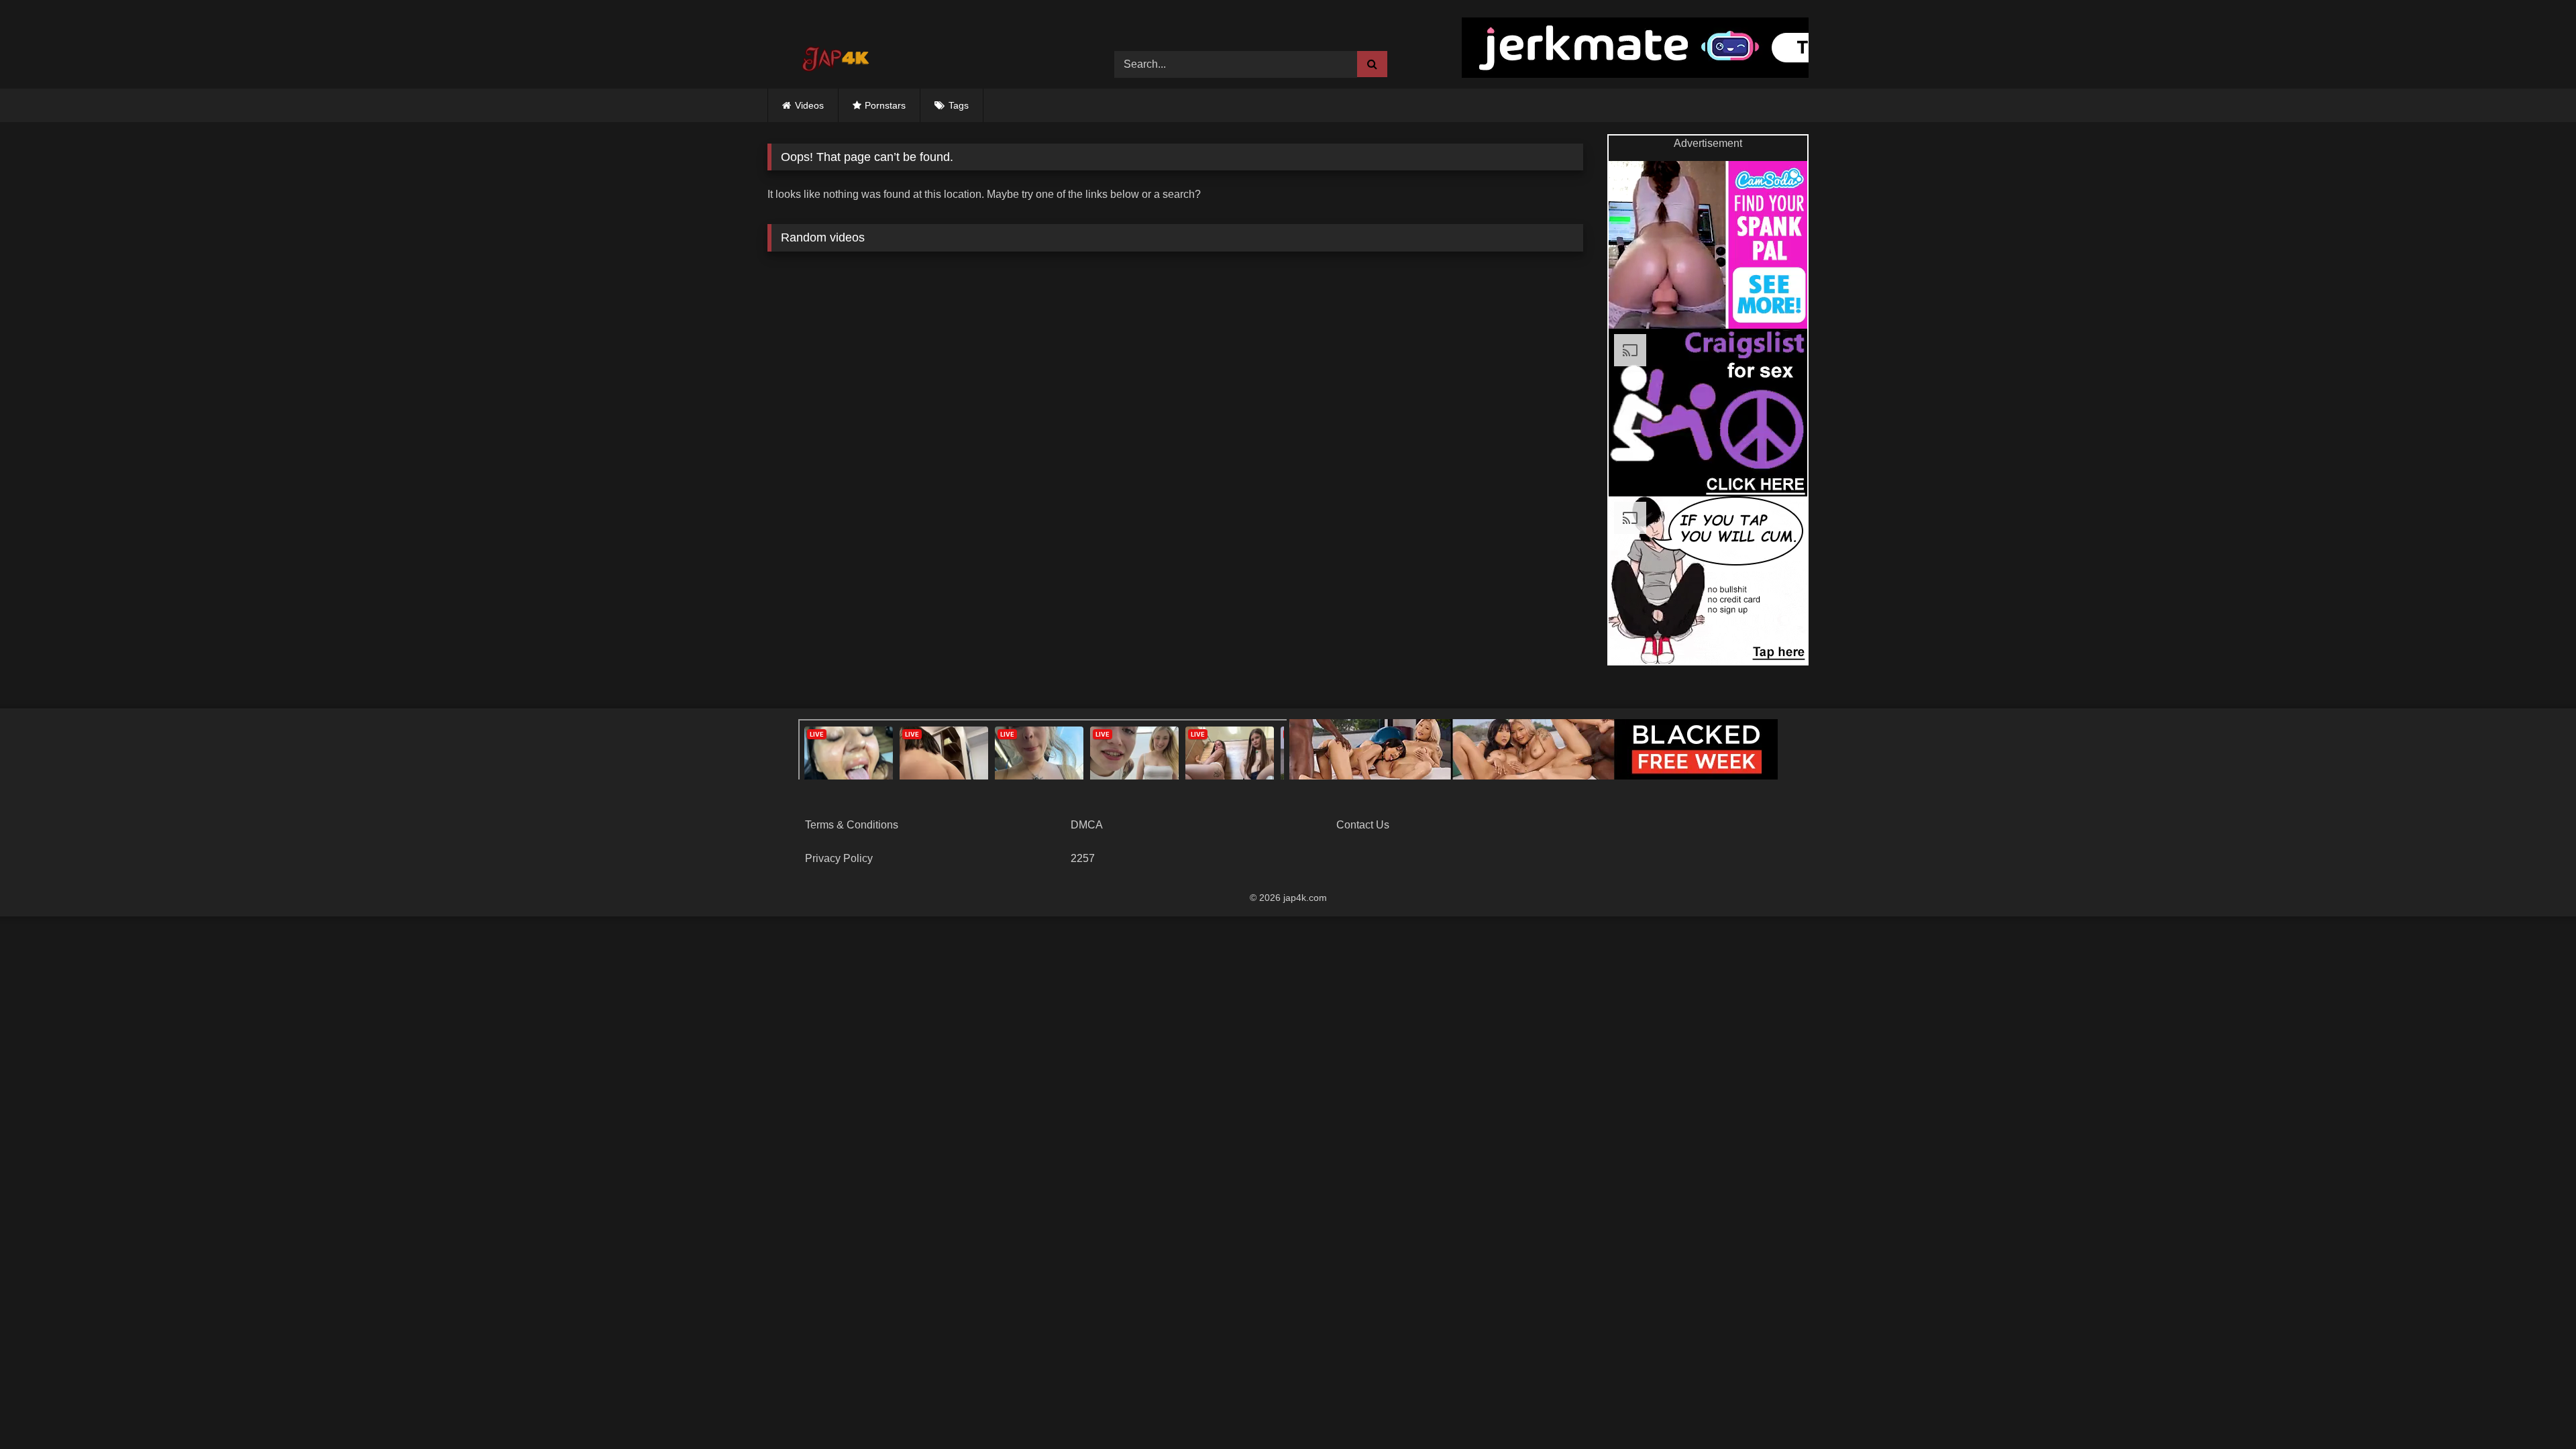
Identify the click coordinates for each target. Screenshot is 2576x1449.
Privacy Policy (839, 858)
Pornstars (885, 105)
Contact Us (1363, 825)
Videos (809, 105)
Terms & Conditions (852, 825)
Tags (959, 105)
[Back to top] (2534, 1409)
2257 (1083, 858)
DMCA (1087, 825)
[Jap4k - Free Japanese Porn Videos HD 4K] (835, 54)
